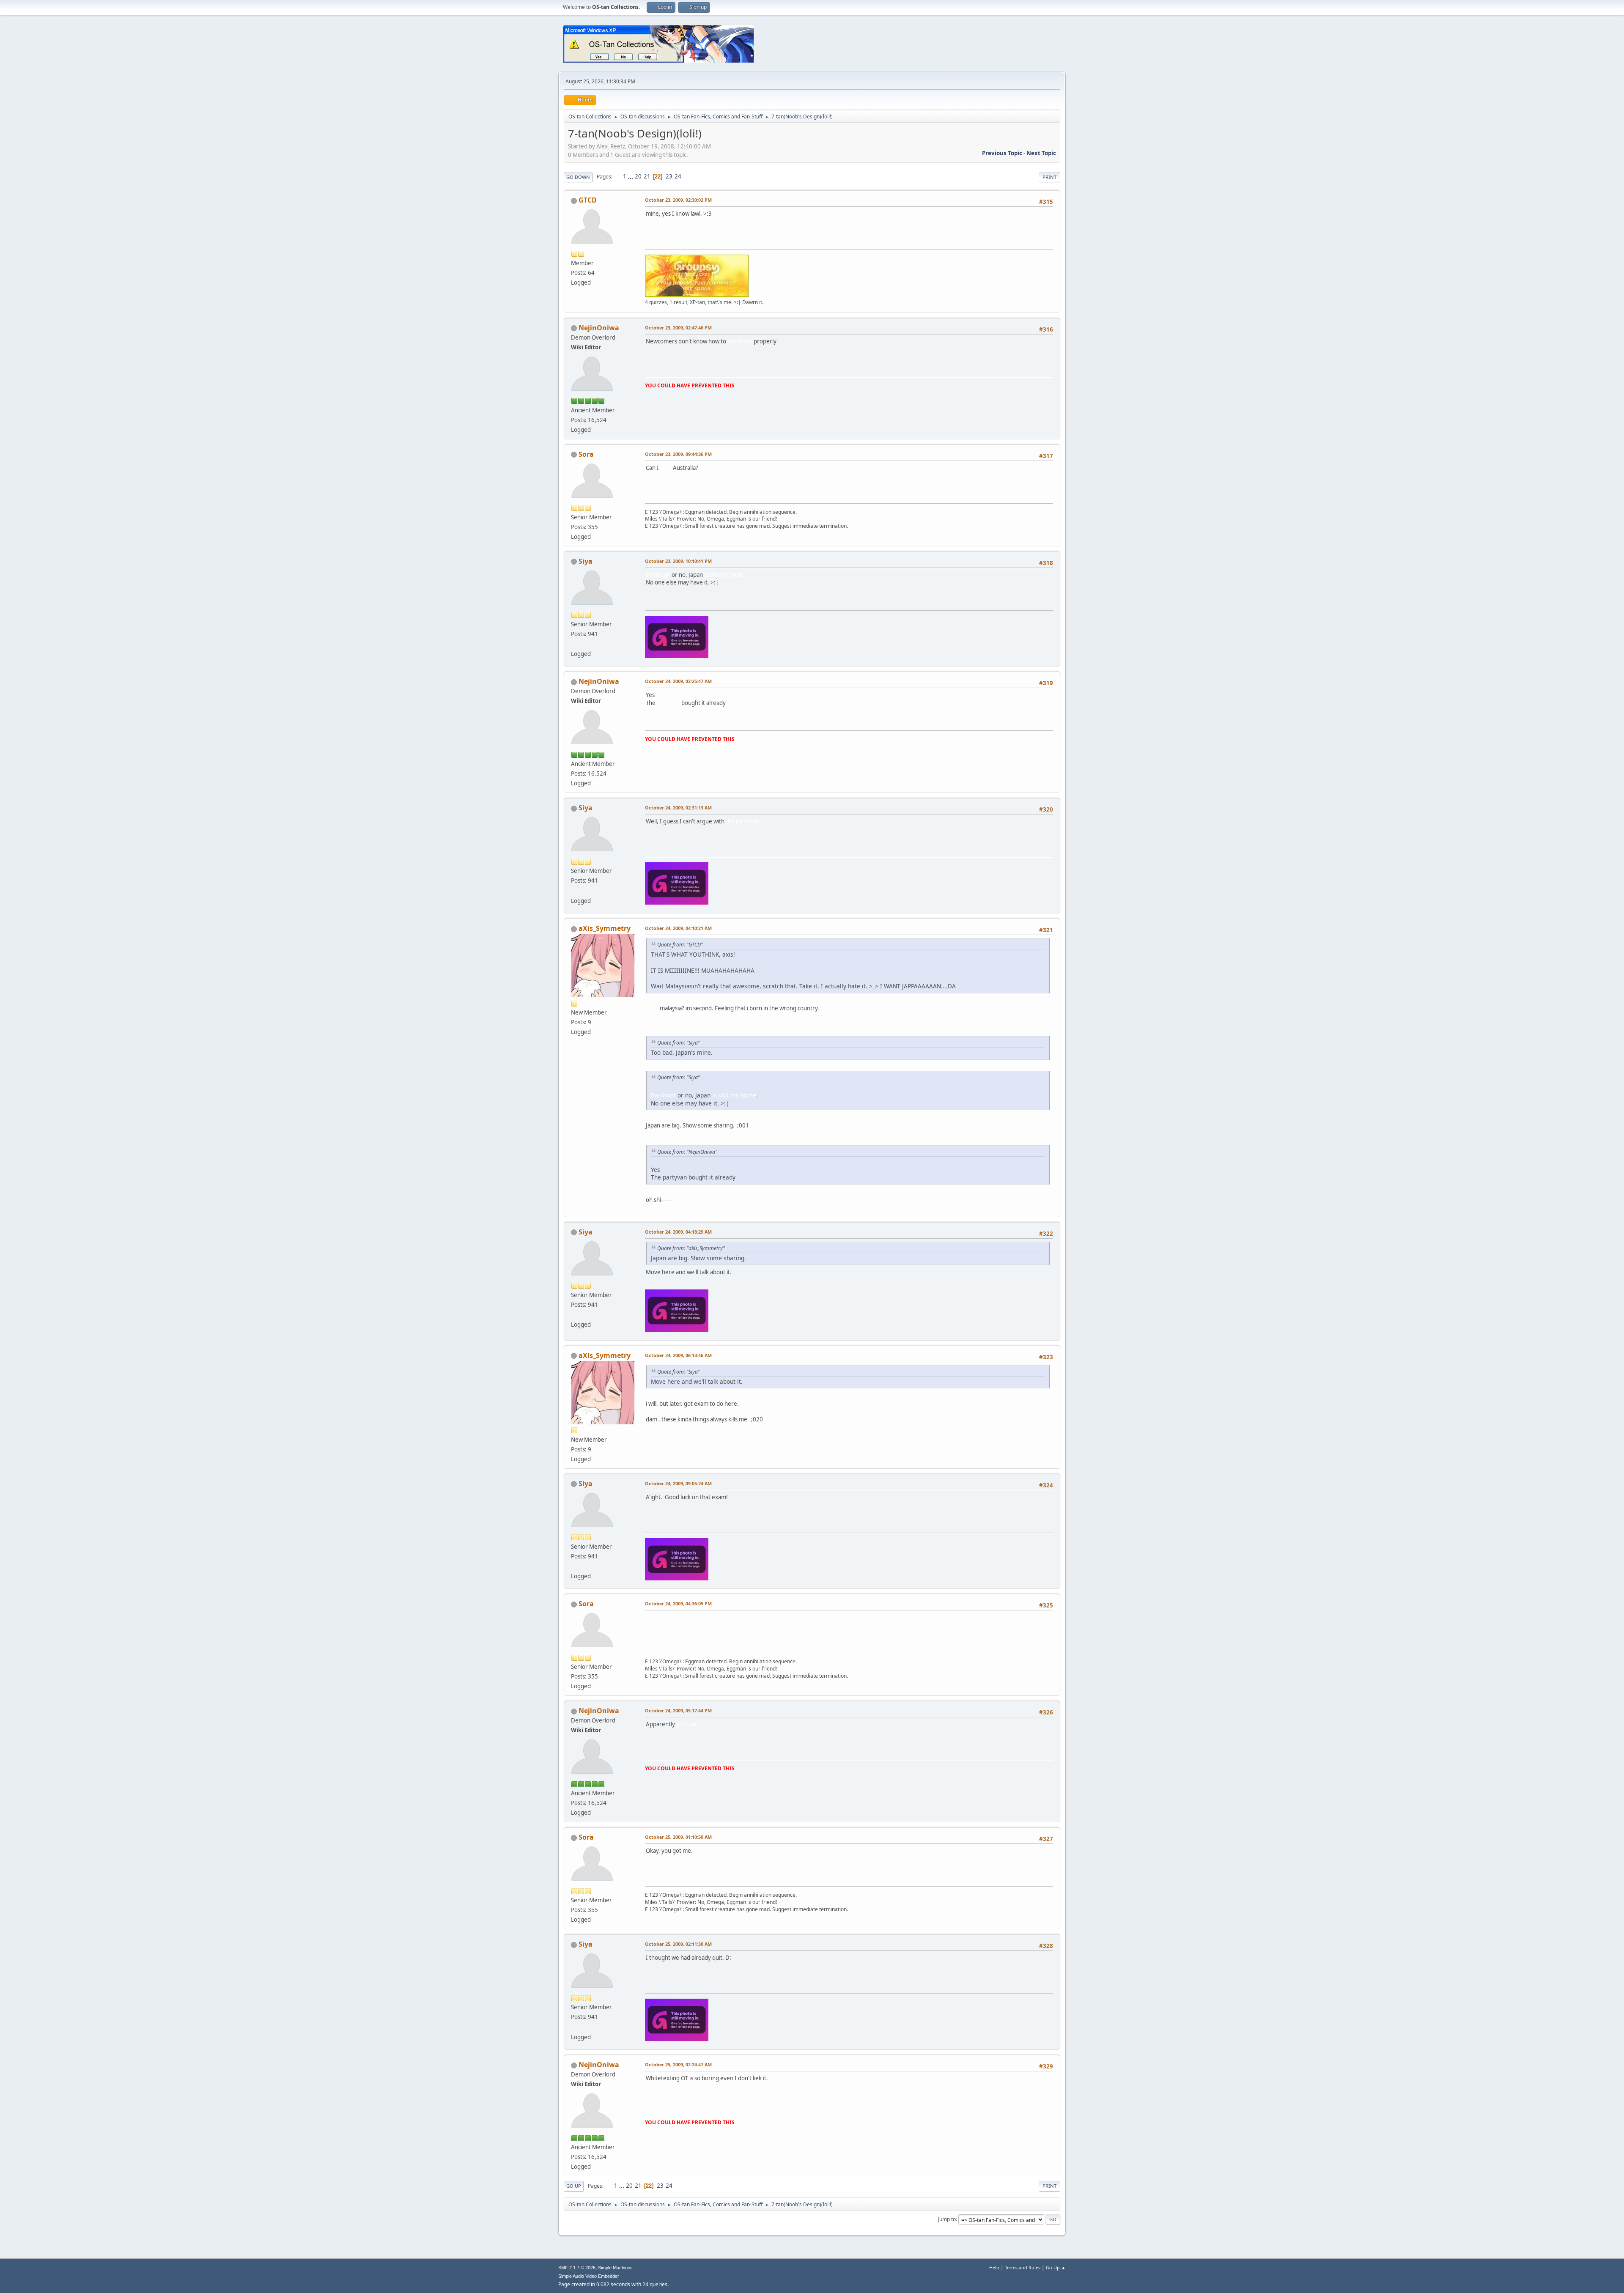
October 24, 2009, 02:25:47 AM (678, 681)
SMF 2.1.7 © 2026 (577, 2268)
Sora (586, 454)
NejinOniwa (599, 328)
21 (647, 176)
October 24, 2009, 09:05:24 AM (678, 1483)
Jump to (947, 2219)
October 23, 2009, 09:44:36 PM (678, 454)
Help (994, 2267)
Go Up (574, 2186)
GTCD (588, 200)
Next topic (1041, 153)
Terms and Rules (1023, 2267)
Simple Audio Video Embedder (589, 2276)
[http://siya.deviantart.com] (574, 644)
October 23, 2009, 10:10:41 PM (678, 561)
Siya (586, 561)
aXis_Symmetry (605, 928)
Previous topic (1002, 153)
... (631, 176)
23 (669, 176)
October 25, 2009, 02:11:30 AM (678, 1944)
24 (678, 176)
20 (638, 176)
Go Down (578, 177)
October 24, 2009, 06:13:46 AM (678, 1355)
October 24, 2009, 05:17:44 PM (678, 1710)
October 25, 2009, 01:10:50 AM (678, 1837)
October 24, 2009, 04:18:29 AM (678, 1232)
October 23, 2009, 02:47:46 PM (678, 328)
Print (1049, 177)
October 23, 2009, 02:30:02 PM (678, 200)
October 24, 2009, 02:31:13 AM (678, 808)
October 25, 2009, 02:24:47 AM (678, 2064)
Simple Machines (615, 2268)
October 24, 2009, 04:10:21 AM (678, 928)
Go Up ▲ (1056, 2267)
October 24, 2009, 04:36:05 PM (678, 1603)
